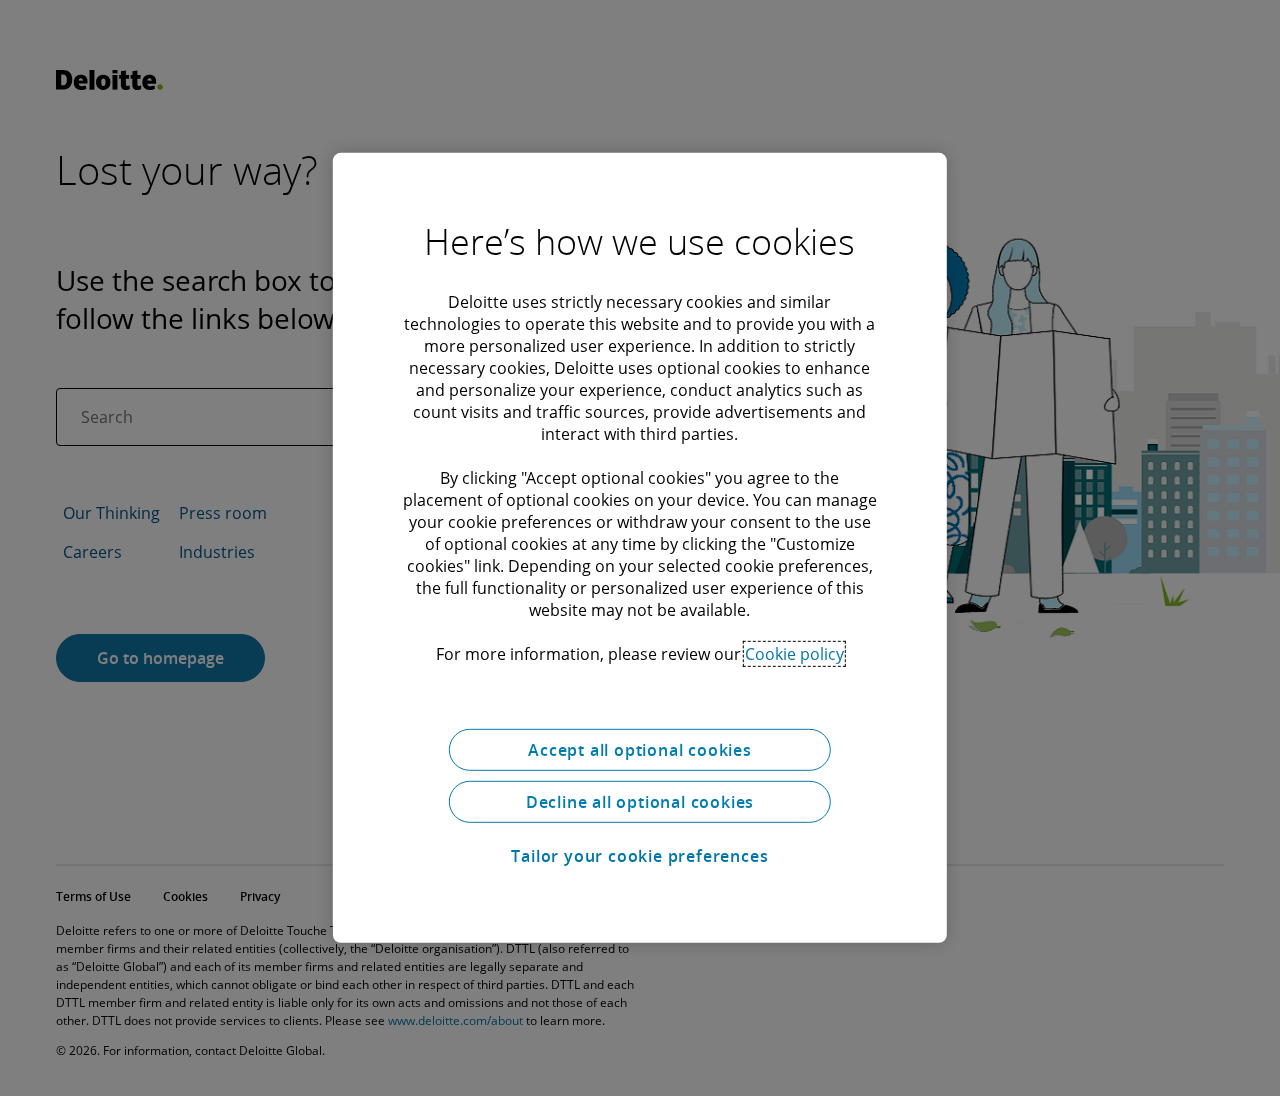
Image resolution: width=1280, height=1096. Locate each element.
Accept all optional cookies (640, 750)
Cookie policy (794, 654)
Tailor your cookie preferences (639, 856)
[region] (640, 548)
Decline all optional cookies (640, 802)
